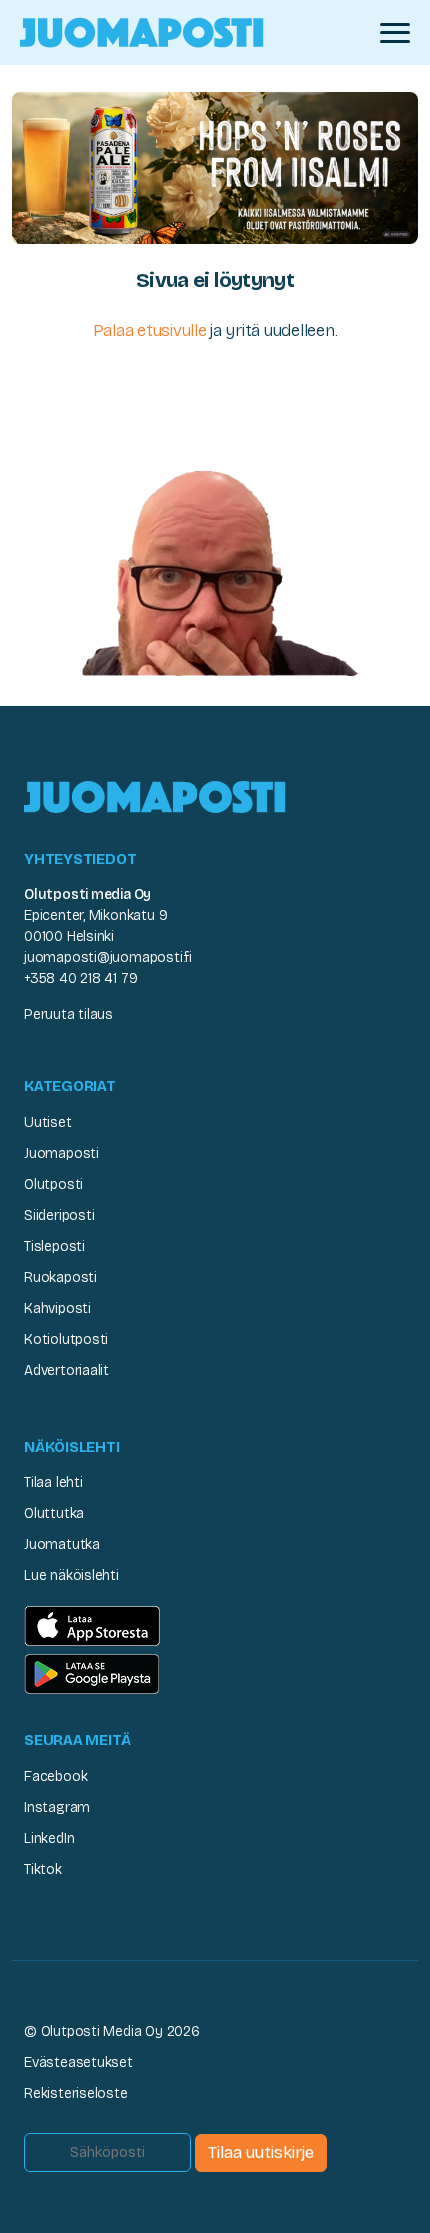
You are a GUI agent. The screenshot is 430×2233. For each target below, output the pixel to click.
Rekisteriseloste (76, 2093)
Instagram (57, 1807)
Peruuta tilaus (68, 1014)
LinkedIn (49, 1838)
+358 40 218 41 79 (80, 978)
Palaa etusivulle (150, 330)
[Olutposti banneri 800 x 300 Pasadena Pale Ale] (215, 166)
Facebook (55, 1776)
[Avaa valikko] (395, 33)
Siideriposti (59, 1215)
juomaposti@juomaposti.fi (108, 957)
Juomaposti (61, 1153)
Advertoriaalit (66, 1370)
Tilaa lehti (53, 1482)
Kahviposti (57, 1308)
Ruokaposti (60, 1277)
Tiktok (43, 1869)
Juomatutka (62, 1544)
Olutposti (53, 1184)
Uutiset (48, 1122)
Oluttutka (54, 1513)
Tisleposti (54, 1246)
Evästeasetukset (78, 2062)
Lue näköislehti (71, 1575)
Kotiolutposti (66, 1339)
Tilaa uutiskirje (261, 2152)
